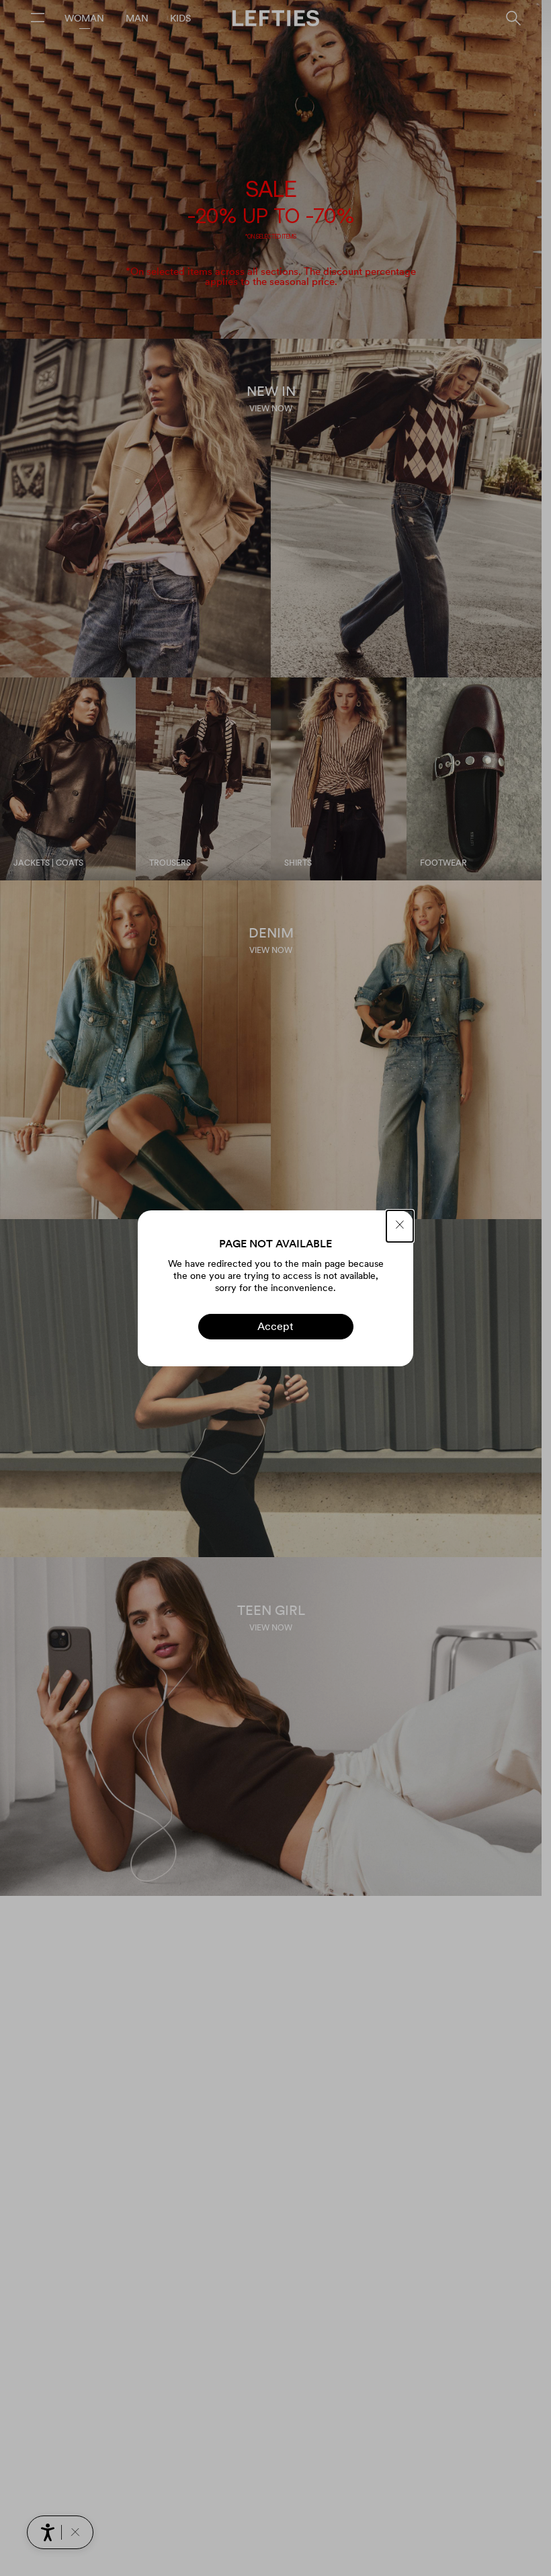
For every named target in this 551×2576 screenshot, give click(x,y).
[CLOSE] (400, 1226)
